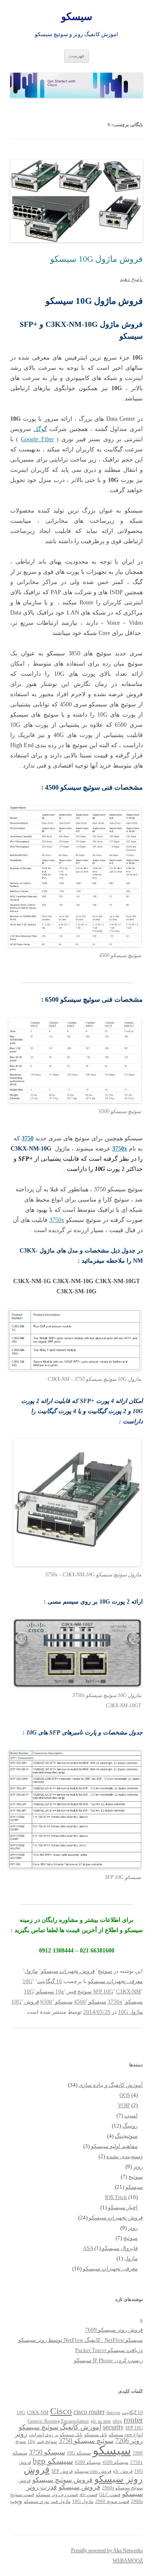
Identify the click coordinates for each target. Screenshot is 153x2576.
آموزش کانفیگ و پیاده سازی (111, 2085)
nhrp (117, 2421)
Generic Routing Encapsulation (58, 2421)
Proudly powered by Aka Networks (107, 2550)
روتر (138, 2167)
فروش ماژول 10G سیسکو (96, 259)
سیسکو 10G (39, 1991)
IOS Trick (116, 2197)
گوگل (40, 429)
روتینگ (130, 2126)
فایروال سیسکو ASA (110, 2248)
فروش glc (123, 2471)
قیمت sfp (88, 2495)
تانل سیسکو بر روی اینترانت (56, 2435)
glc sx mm (101, 2421)
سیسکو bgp (53, 2461)
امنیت (131, 2115)
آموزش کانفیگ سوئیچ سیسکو (60, 2427)
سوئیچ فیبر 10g (74, 1991)
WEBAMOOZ (128, 2561)
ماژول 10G (130, 2012)
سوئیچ (105, 1971)
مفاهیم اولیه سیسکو (114, 2146)
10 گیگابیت (50, 1981)
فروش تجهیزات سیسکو (68, 1971)
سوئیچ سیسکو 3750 (86, 2441)
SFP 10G (103, 1991)
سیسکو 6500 (57, 2002)
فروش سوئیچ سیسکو (62, 2480)
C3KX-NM (129, 1991)
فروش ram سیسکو (93, 2471)
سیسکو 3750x (125, 2002)
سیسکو (77, 17)
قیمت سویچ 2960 (112, 2501)
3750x (57, 1220)
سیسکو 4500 (90, 2002)
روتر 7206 (129, 2441)
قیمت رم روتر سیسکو (57, 2495)
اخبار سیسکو (123, 2207)
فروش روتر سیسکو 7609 (114, 2330)
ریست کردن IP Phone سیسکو (108, 2360)
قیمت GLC (110, 2495)
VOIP (124, 2105)
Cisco (61, 2411)
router (133, 2420)
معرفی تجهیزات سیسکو (115, 1981)
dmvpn (113, 2413)
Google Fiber (37, 439)
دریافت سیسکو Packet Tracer (109, 2350)
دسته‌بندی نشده (125, 2156)
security (113, 2427)
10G (27, 1981)
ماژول (31, 1971)
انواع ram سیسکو (126, 2435)
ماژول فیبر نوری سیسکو (47, 2501)
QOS (125, 2095)
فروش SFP (62, 2471)
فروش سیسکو (79, 2487)
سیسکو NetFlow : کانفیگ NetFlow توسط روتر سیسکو (81, 2340)
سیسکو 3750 (47, 2452)
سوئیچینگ (126, 2136)
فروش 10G (25, 2002)
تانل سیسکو (96, 2435)
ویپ (16, 2501)
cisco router (89, 2412)
